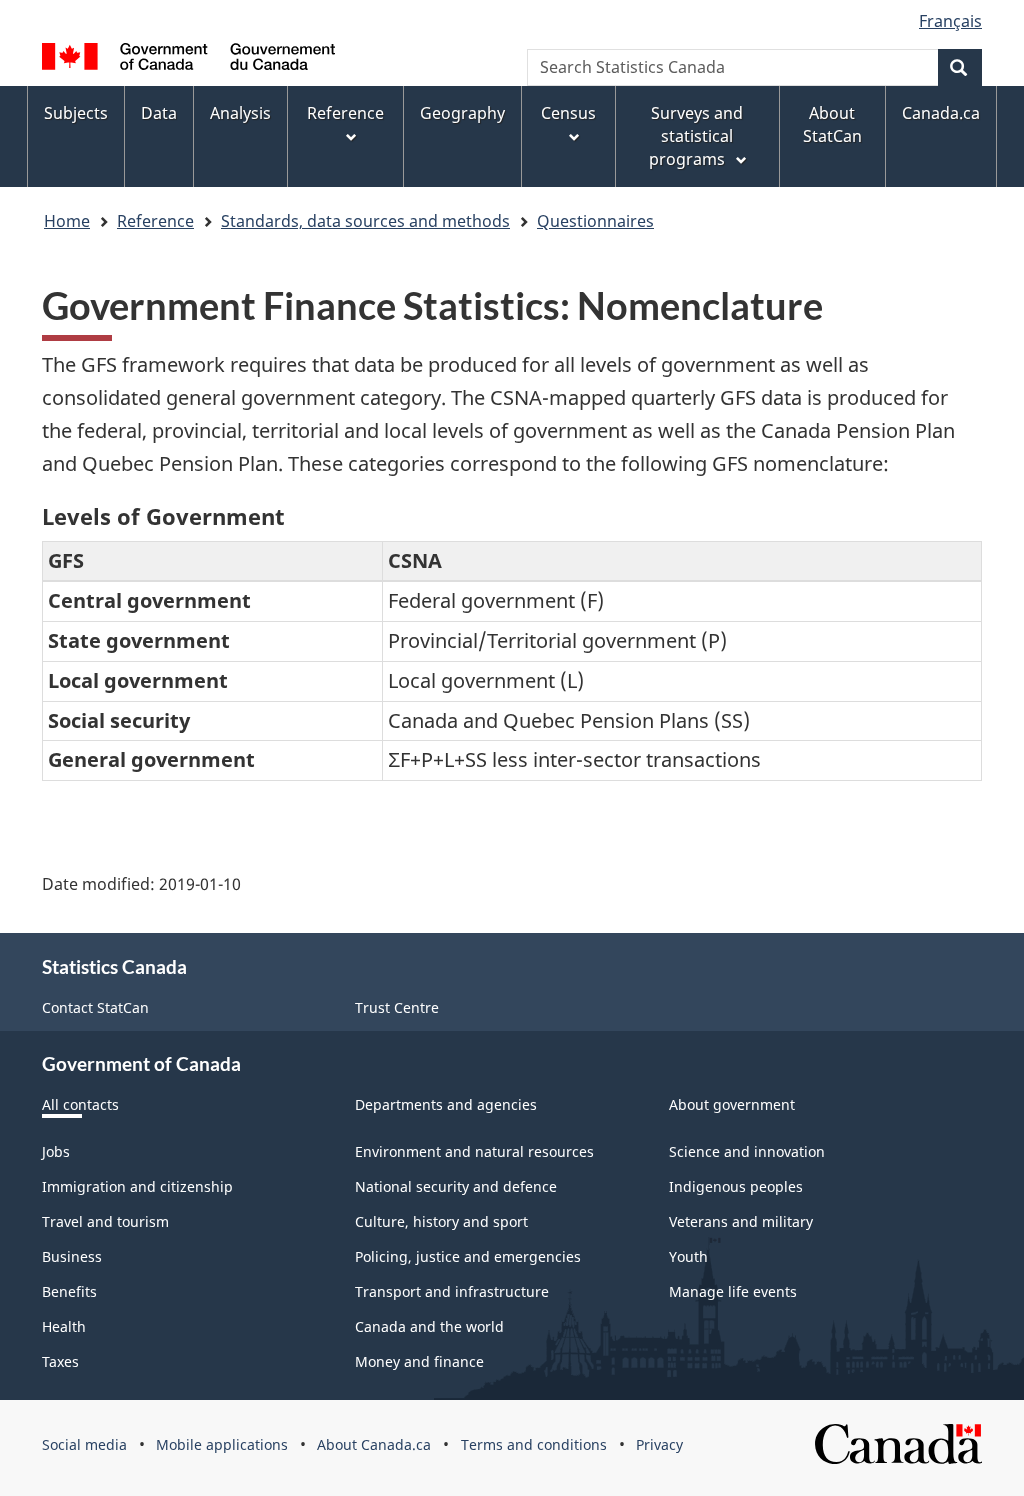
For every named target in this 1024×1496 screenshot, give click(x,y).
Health (64, 1326)
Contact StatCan (95, 1007)
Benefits (69, 1291)
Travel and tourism (105, 1221)
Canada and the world (429, 1326)
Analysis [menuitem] (240, 113)
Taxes (60, 1361)
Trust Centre (397, 1007)
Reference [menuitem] (345, 113)
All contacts (80, 1104)
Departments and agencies (446, 1104)
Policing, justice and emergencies (468, 1256)
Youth (688, 1256)
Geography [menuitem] (462, 113)
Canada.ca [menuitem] (941, 113)
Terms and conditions (534, 1444)
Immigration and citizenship (137, 1186)
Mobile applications (222, 1444)
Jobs (56, 1151)
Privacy (659, 1444)
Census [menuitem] (568, 113)
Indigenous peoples (736, 1186)
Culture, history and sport (441, 1221)
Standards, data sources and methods (365, 221)
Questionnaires (595, 221)
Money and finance (419, 1361)
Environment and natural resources (474, 1151)
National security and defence (456, 1186)
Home (67, 221)
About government (732, 1104)
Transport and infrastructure (452, 1291)
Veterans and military (741, 1221)
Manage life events (733, 1291)
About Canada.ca (374, 1444)
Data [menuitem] (159, 113)
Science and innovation (747, 1151)
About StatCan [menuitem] (832, 124)
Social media (84, 1444)
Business (72, 1256)
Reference (155, 221)
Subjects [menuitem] (76, 113)
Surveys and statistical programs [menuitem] (696, 136)
